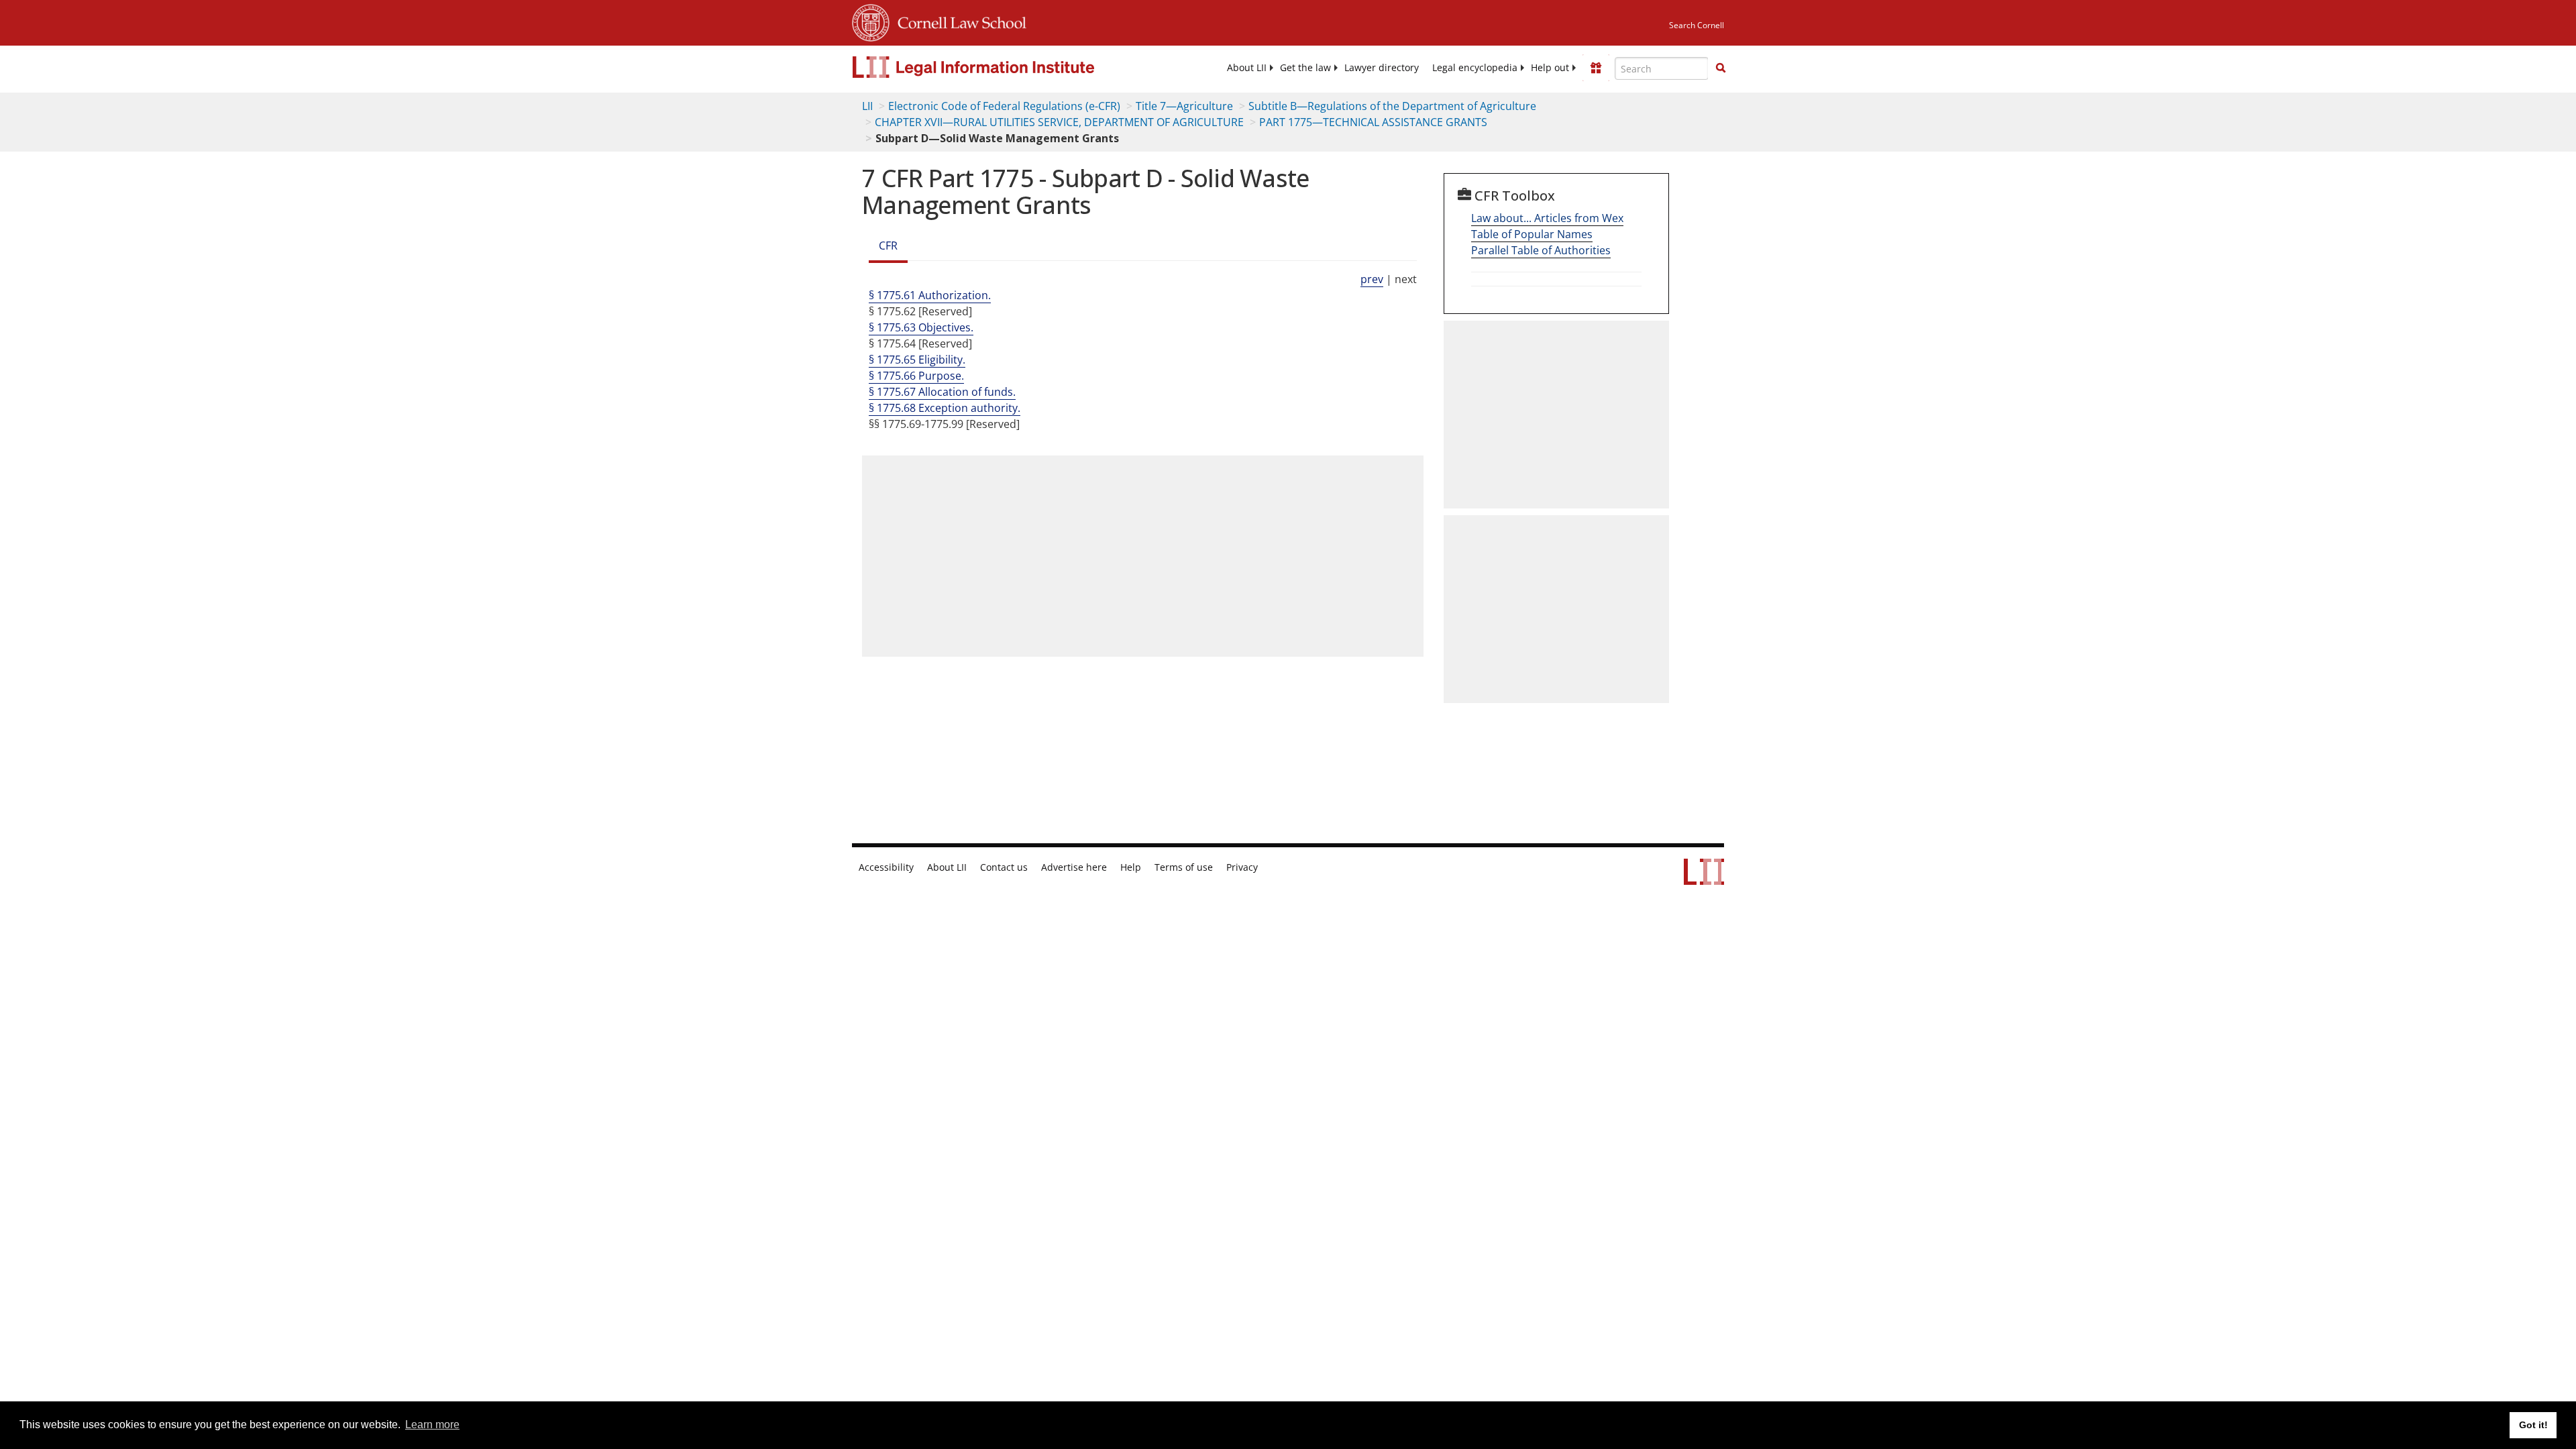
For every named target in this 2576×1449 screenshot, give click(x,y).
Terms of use (1184, 867)
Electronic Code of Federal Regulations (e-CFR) (1004, 106)
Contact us (1004, 867)
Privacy (1242, 867)
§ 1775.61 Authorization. (930, 295)
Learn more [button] (432, 1425)
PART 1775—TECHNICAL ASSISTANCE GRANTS (1373, 122)
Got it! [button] (2533, 1425)
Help (1131, 867)
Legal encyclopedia (1475, 68)
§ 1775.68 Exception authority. (945, 408)
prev (1372, 279)
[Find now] (1721, 68)
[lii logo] (1003, 67)
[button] (1721, 68)
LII (867, 106)
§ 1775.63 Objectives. (921, 327)
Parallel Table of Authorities (1541, 250)
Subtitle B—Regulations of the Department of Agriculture (1392, 106)
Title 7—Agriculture (1184, 106)
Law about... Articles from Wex (1547, 218)
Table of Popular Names (1532, 234)
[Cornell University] (871, 21)
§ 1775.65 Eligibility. (917, 360)
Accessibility (886, 867)
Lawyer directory (1382, 68)
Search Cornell (1697, 25)
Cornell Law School (958, 21)
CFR (888, 246)
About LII (1247, 68)
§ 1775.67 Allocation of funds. (942, 392)
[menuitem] (1247, 68)
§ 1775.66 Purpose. (916, 376)
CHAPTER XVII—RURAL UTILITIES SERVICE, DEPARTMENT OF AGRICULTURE (1059, 122)
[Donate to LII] (1596, 68)
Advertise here (1074, 867)
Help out (1550, 68)
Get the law (1305, 68)
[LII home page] (1704, 878)
